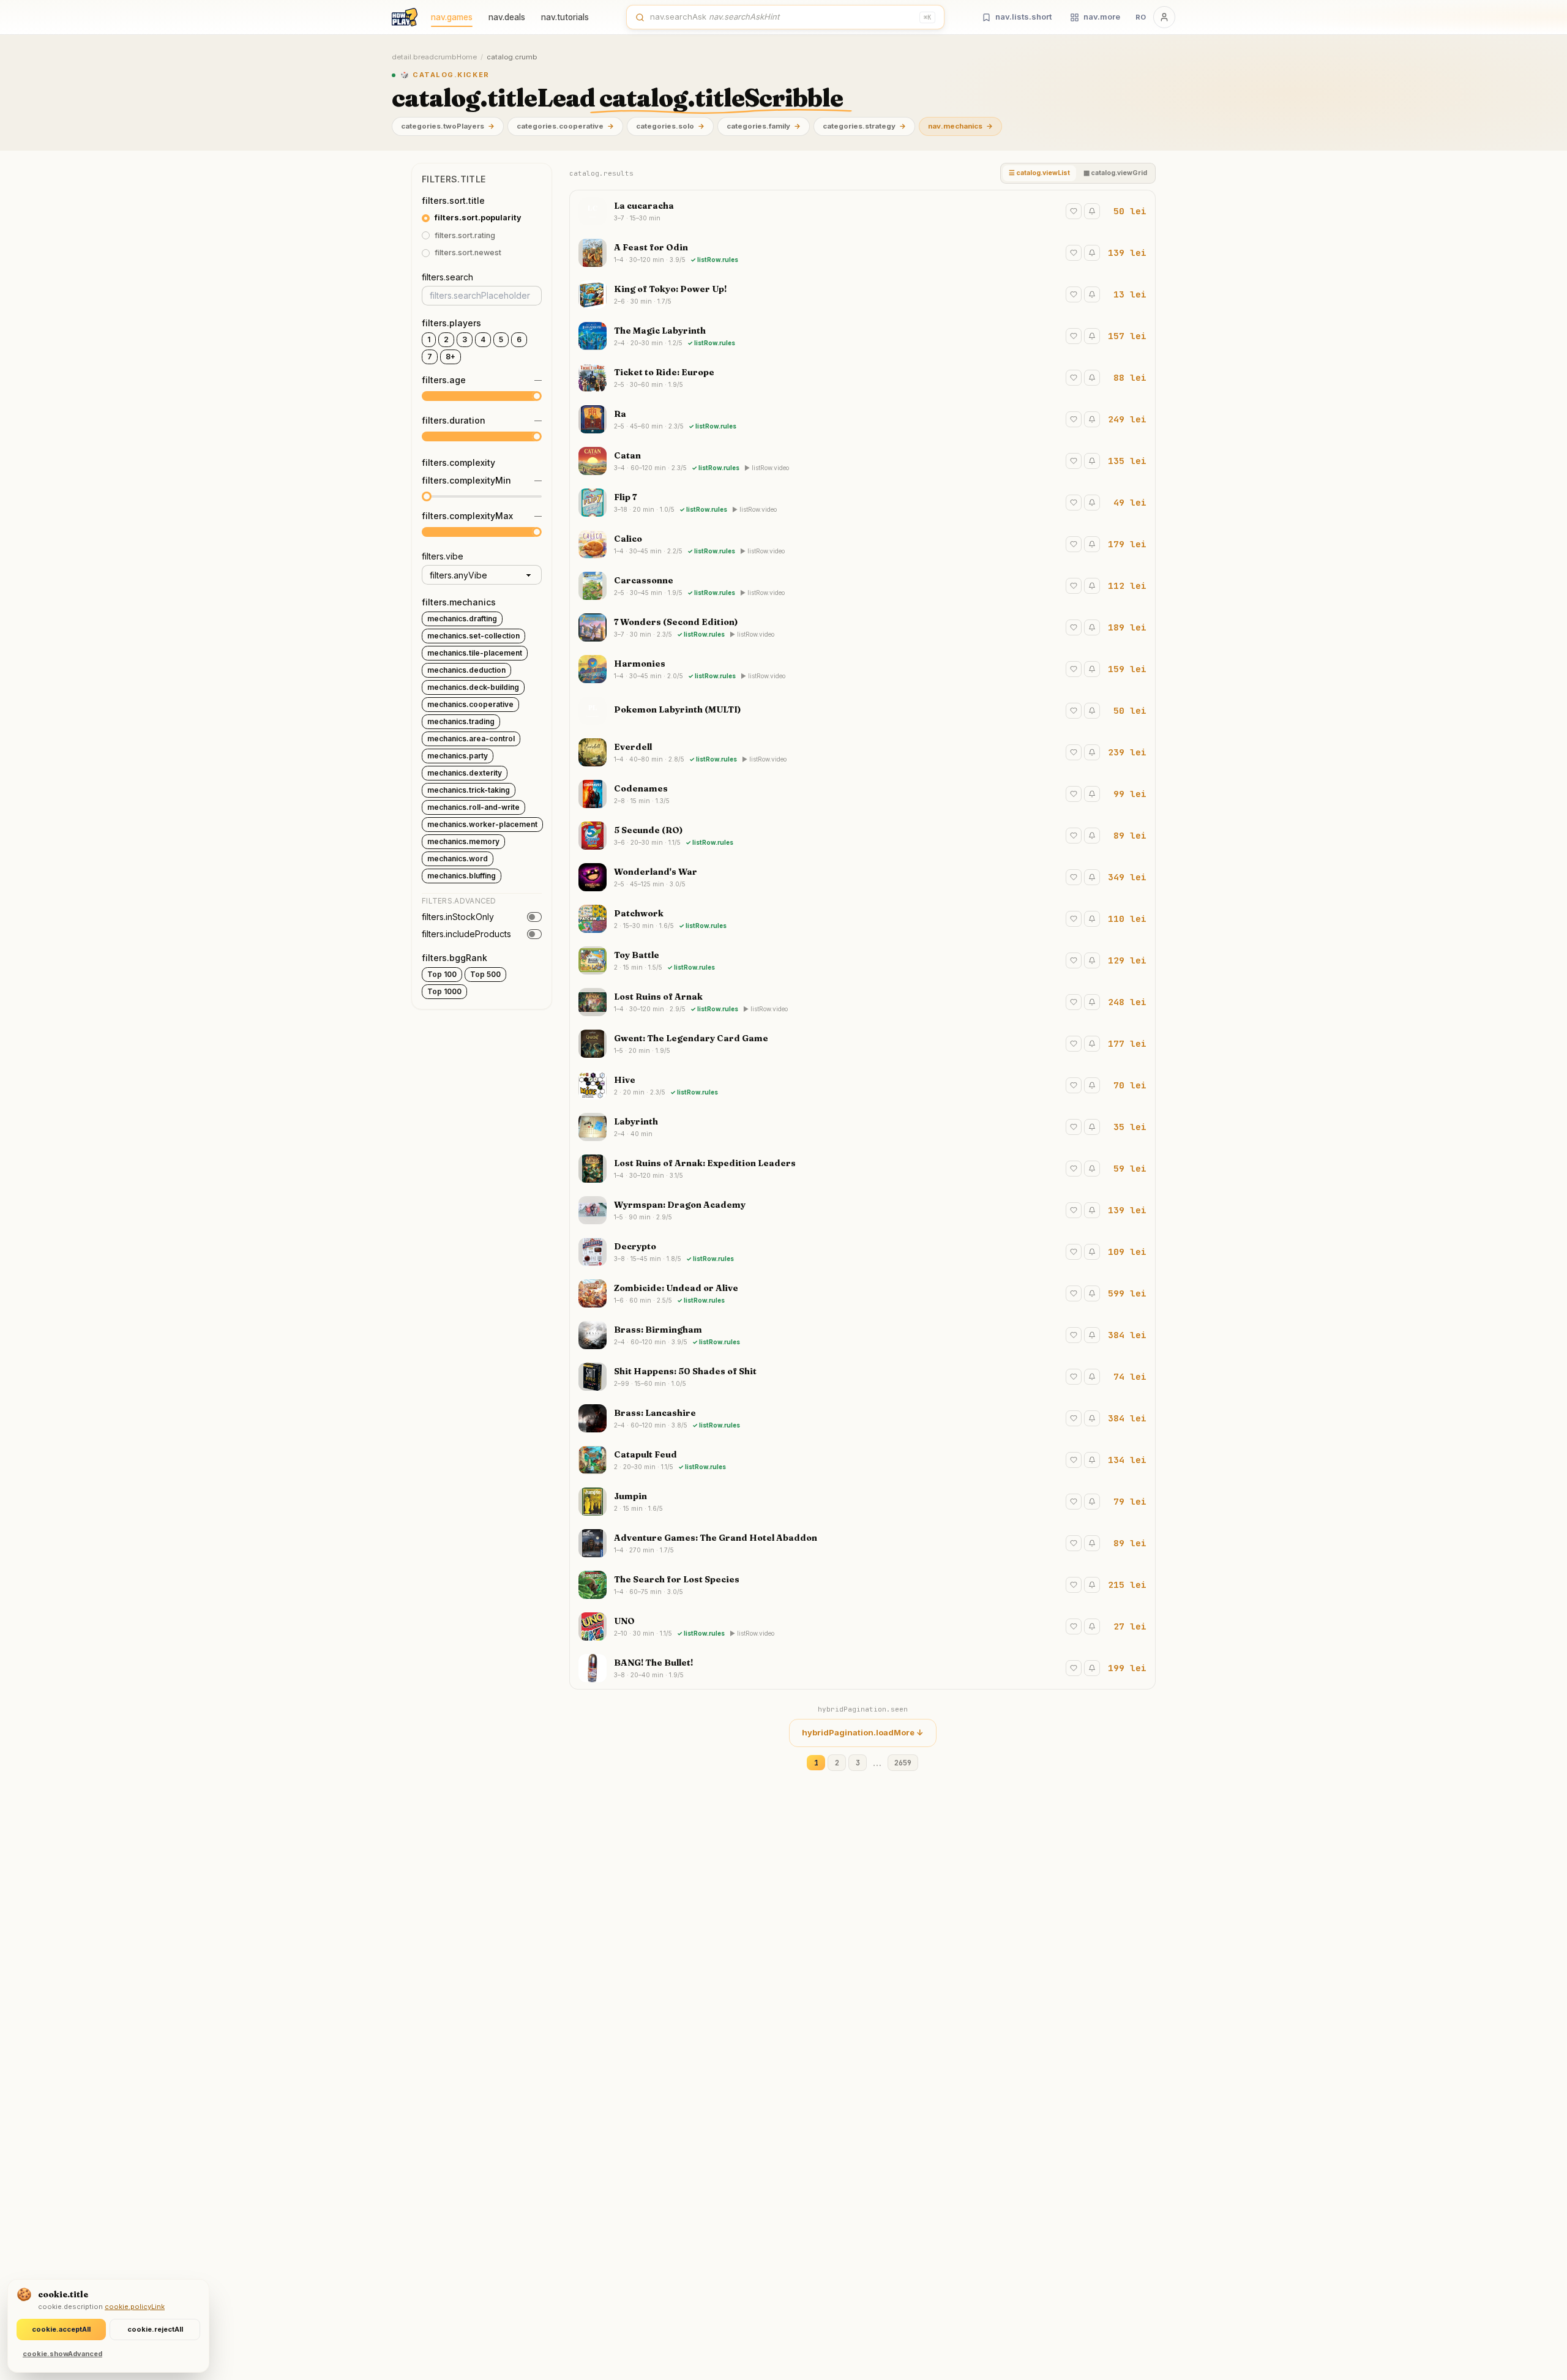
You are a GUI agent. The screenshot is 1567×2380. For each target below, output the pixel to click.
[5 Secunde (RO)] (862, 836)
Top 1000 (444, 991)
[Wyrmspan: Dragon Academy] (862, 1210)
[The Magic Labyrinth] (862, 336)
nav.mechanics (960, 126)
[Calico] (862, 544)
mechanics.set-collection (473, 636)
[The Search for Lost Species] (862, 1585)
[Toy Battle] (862, 960)
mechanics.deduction (466, 670)
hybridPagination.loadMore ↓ (863, 1732)
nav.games (452, 17)
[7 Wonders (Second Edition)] (862, 627)
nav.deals (507, 17)
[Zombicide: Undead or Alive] (862, 1293)
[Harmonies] (862, 669)
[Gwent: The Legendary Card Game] (862, 1044)
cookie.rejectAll (155, 2329)
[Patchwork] (862, 919)
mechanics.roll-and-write (473, 807)
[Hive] (862, 1085)
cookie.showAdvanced (62, 2354)
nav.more (1102, 17)
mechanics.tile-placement (475, 653)
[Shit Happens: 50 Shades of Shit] (862, 1377)
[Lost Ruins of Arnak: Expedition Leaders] (862, 1169)
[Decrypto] (862, 1252)
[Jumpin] (862, 1502)
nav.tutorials (565, 17)
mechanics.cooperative (470, 704)
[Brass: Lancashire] (862, 1418)
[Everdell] (862, 752)
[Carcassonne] (862, 586)
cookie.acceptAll (61, 2329)
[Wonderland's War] (862, 877)
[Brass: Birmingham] (862, 1335)
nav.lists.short (1023, 17)
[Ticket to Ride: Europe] (862, 378)
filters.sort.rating (465, 235)
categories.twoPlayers (448, 126)
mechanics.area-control (471, 739)
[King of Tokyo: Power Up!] (862, 294)
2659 (903, 1763)
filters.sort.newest (468, 253)
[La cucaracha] (862, 211)
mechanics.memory (463, 841)
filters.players (451, 323)
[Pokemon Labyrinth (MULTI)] (862, 711)
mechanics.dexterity (465, 773)
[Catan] (862, 461)
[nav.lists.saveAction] (1074, 211)
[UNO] (862, 1626)
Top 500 (485, 974)
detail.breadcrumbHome (434, 57)
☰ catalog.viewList (1039, 173)
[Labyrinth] (862, 1127)
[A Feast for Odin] (862, 253)
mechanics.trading (461, 721)
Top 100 (442, 974)
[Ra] (862, 419)
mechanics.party (458, 756)
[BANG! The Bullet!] (862, 1668)
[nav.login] (1164, 17)
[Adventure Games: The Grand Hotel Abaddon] (862, 1543)
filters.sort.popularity (478, 218)
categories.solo (670, 126)
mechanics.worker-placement (482, 824)
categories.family (764, 126)
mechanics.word (458, 859)
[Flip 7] (862, 503)
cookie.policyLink (135, 2307)
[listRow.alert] (1092, 211)
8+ (451, 357)
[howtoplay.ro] (405, 17)
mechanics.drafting (462, 619)
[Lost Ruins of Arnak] (862, 1002)
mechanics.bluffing (462, 876)
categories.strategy (864, 126)
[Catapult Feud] (862, 1460)
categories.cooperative (565, 126)
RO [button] (1141, 17)
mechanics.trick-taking (469, 790)
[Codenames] (862, 794)
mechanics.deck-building (473, 687)
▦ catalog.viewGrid (1115, 173)
